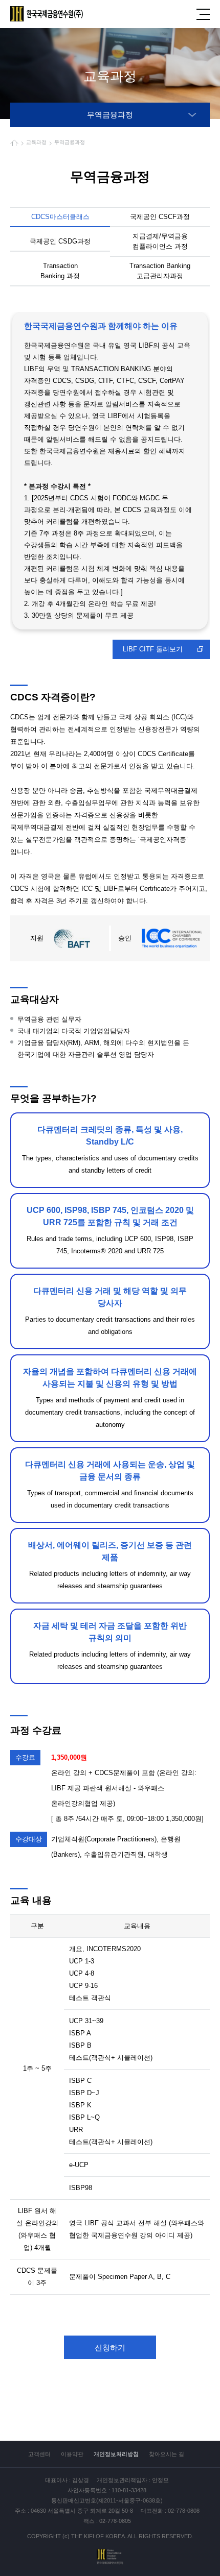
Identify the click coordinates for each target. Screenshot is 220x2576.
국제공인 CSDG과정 (60, 241)
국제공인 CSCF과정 (160, 217)
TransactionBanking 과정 (60, 271)
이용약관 (72, 2454)
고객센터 (39, 2454)
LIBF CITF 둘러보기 (153, 649)
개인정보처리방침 (116, 2454)
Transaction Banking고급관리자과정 (160, 271)
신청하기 (110, 2348)
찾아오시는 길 (167, 2454)
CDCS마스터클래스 (60, 217)
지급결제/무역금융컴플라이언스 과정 (160, 241)
